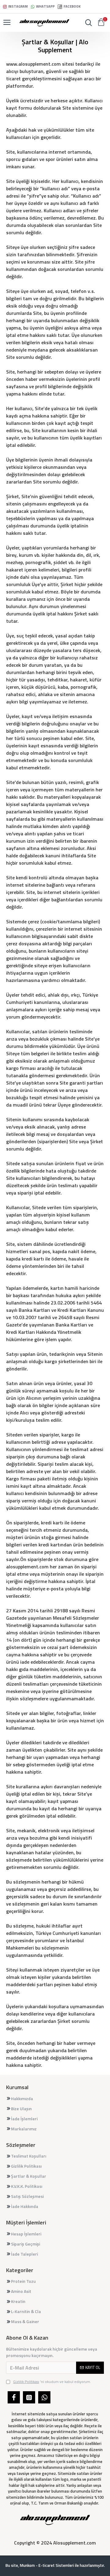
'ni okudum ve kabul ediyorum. (52, 2382)
